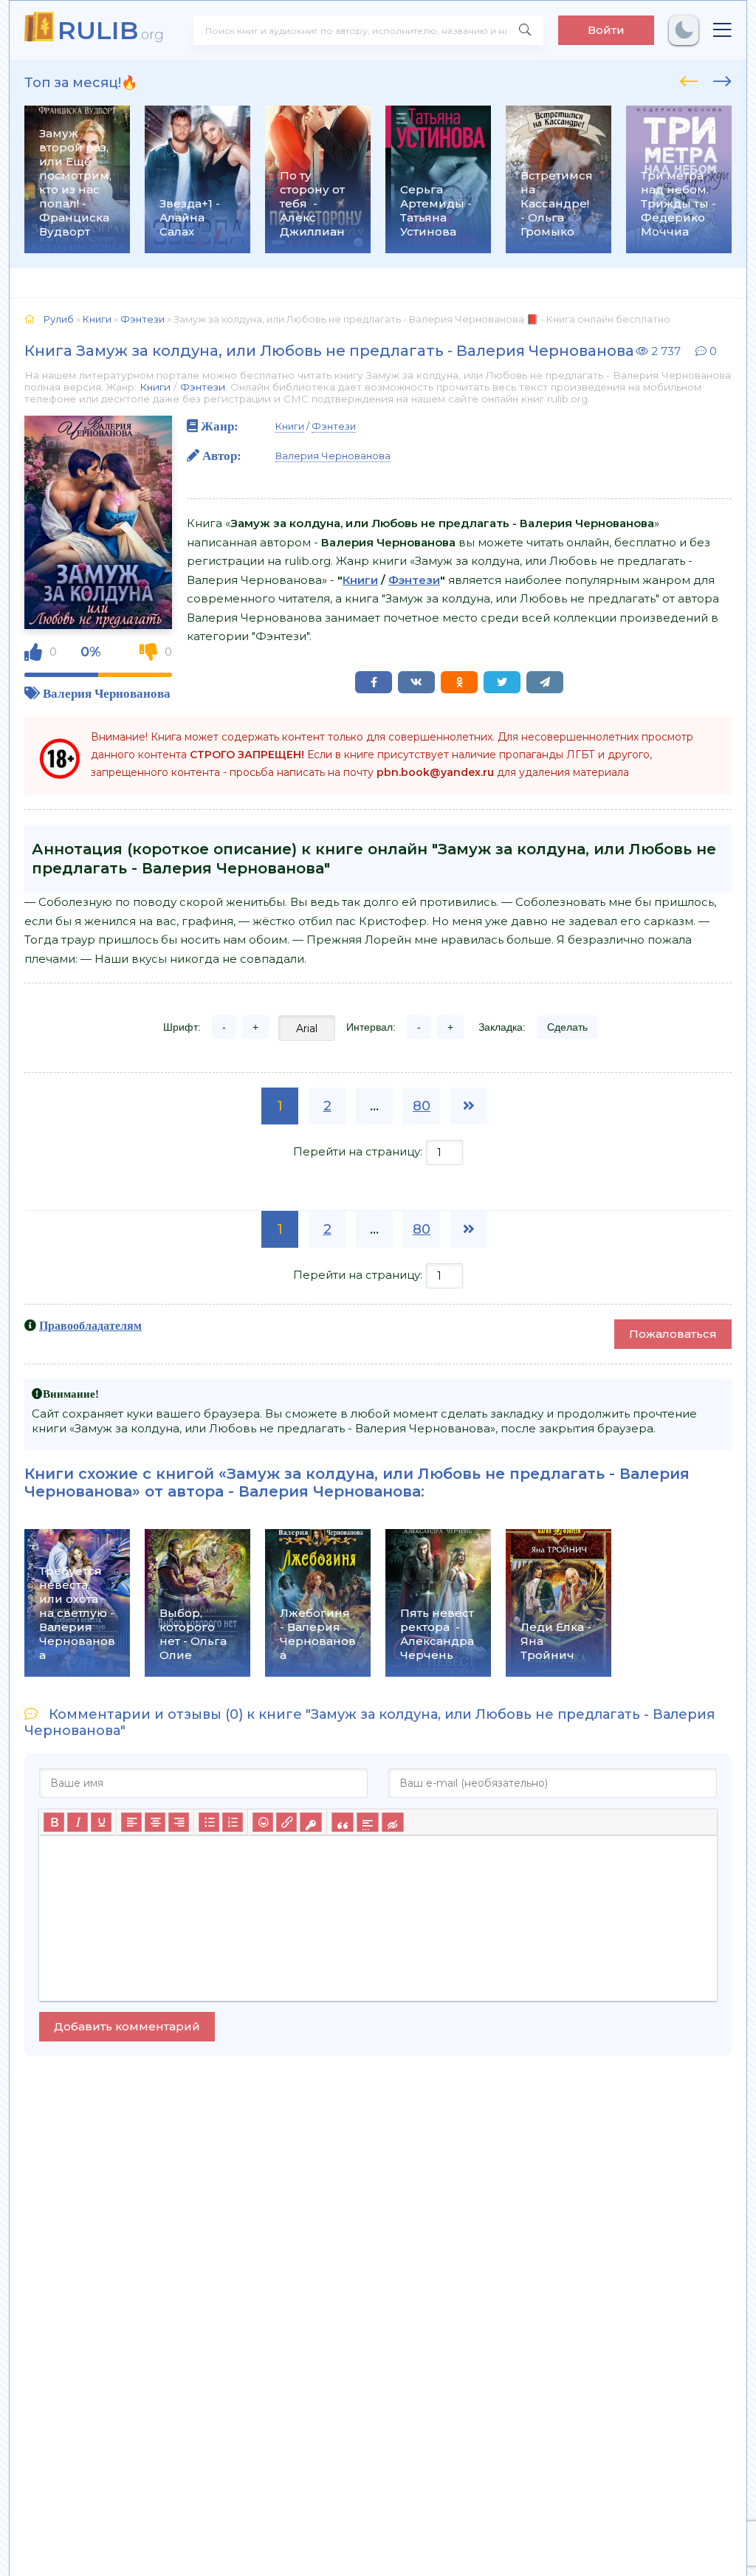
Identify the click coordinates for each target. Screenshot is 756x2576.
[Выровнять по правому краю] (179, 1822)
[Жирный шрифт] (54, 1822)
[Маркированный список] (209, 1822)
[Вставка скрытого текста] (392, 1822)
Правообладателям (90, 1325)
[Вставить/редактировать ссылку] (286, 1822)
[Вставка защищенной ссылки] (310, 1822)
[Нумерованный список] (233, 1822)
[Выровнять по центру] (155, 1822)
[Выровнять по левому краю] (131, 1822)
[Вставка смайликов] (263, 1822)
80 (422, 1106)
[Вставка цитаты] (342, 1822)
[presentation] (689, 79)
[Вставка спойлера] (367, 1822)
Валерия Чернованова (107, 693)
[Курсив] (78, 1822)
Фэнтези (203, 387)
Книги (155, 387)
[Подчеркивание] (101, 1822)
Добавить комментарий (127, 2026)
